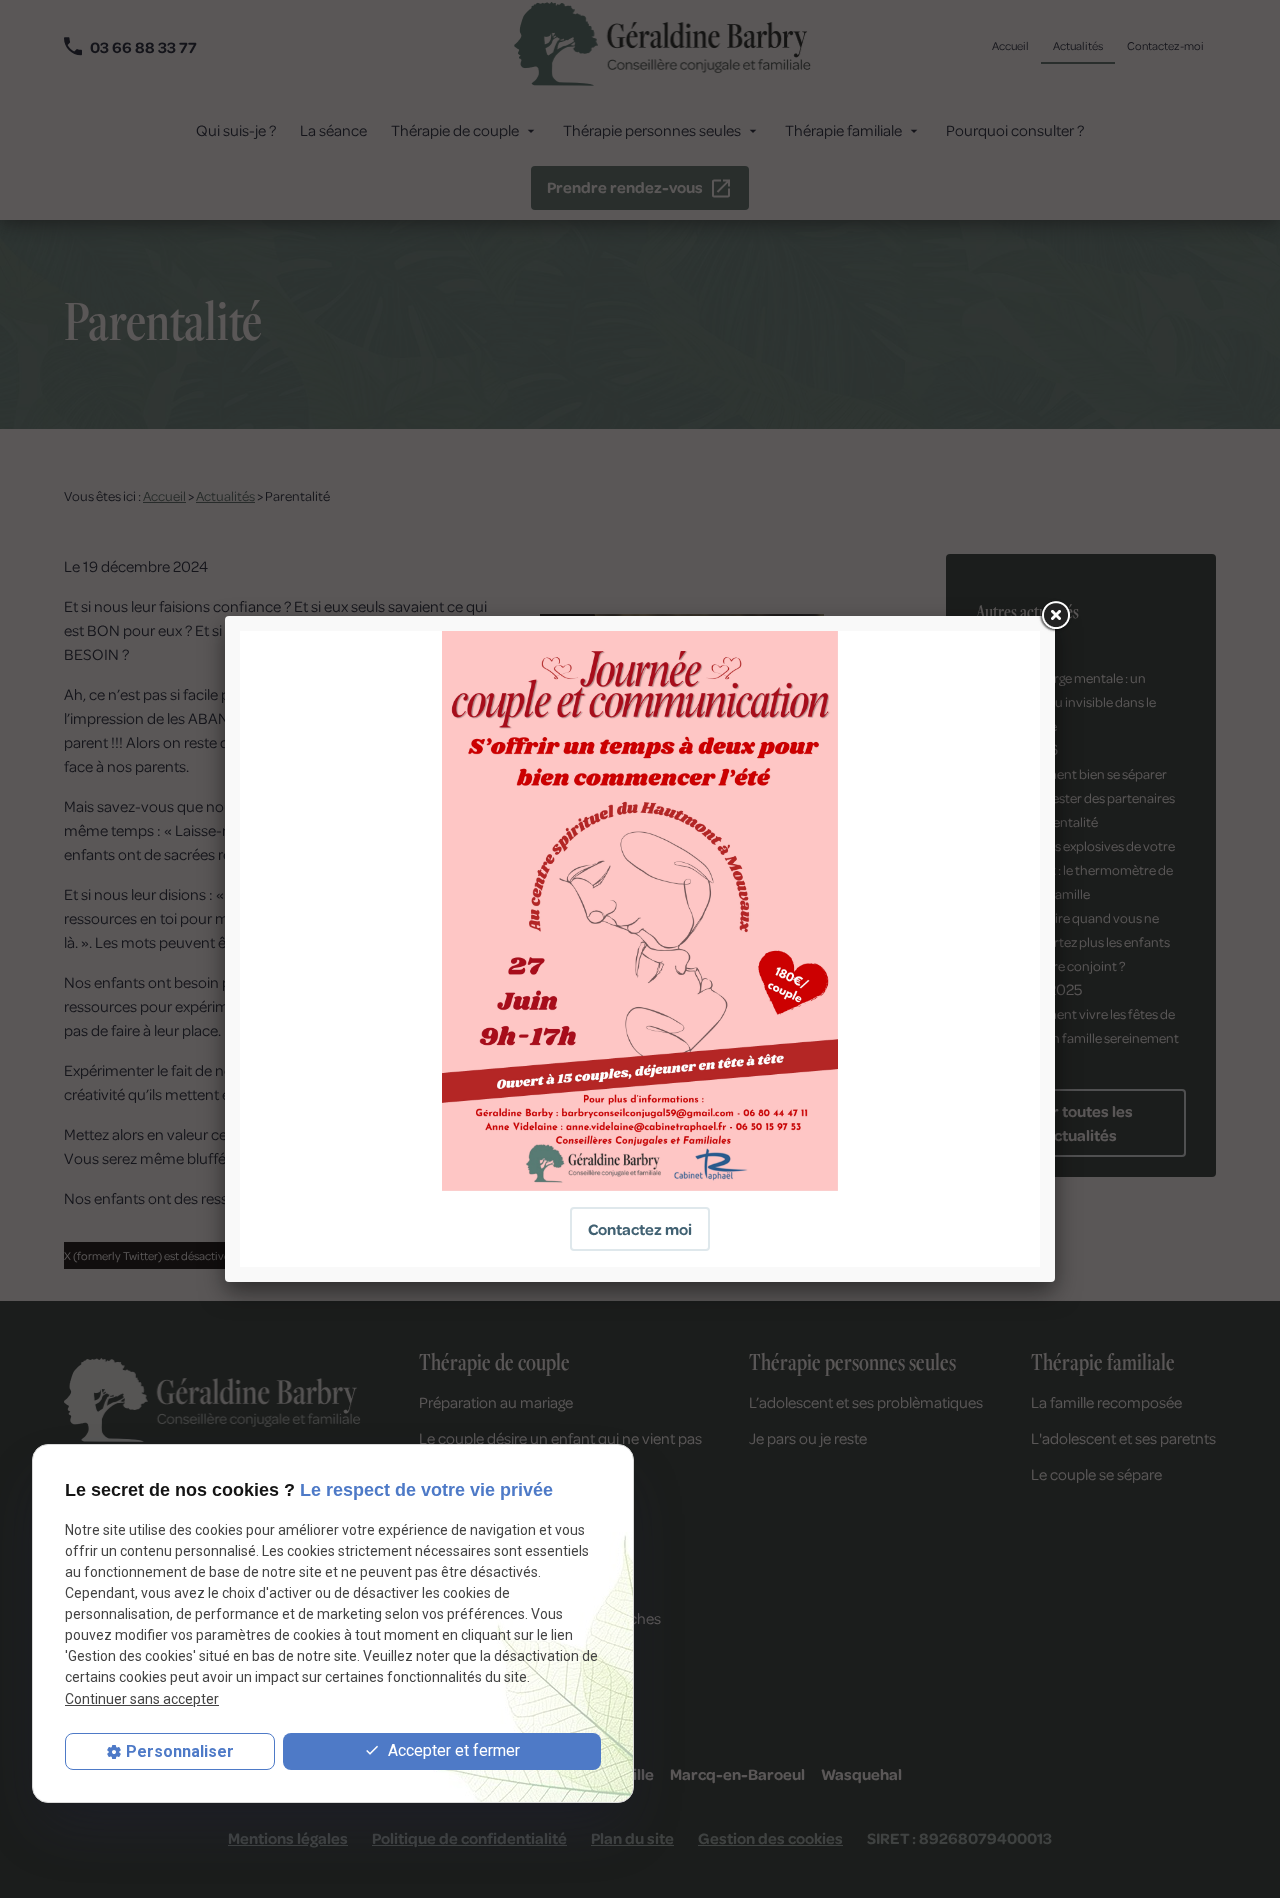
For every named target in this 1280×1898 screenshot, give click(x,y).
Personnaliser (180, 1751)
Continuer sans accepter (142, 1699)
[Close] (1055, 616)
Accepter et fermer (452, 1750)
